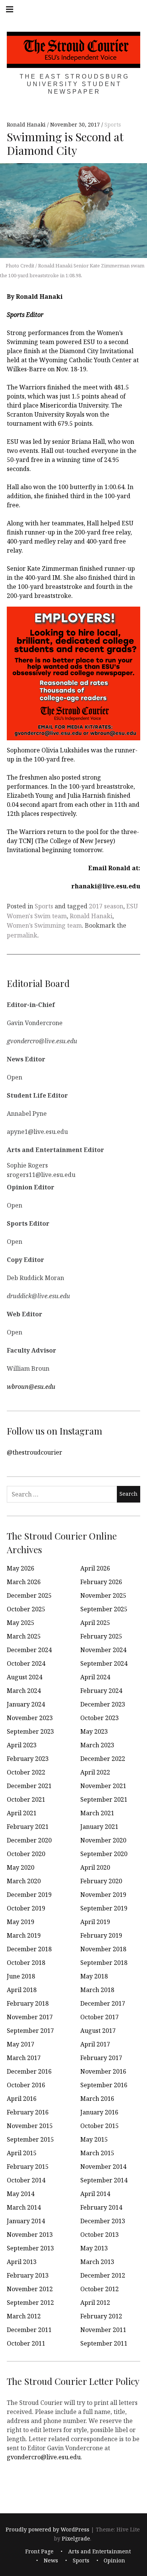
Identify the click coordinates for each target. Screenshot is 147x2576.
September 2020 (104, 1854)
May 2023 (94, 1731)
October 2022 (26, 1772)
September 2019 (104, 1908)
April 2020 (95, 1867)
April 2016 (22, 2099)
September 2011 (104, 2343)
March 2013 (97, 2262)
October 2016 (26, 2085)
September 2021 (104, 1799)
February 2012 (101, 2316)
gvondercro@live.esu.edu (44, 2457)
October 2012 (100, 2289)
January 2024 (26, 1704)
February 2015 (28, 2167)
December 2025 (29, 1595)
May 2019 (21, 1922)
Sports (113, 125)
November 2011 (103, 2330)
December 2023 (103, 1704)
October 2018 (26, 1963)
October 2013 (100, 2235)
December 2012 (103, 2275)
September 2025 (104, 1609)
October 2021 (26, 1799)
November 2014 (103, 2167)
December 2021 (29, 1786)
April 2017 (95, 2044)
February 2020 (101, 1881)
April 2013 (22, 2262)
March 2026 (24, 1582)
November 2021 (103, 1786)
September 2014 (104, 2180)
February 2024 (101, 1691)
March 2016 (97, 2099)
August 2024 (24, 1677)
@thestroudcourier (34, 1452)
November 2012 (30, 2289)
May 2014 (21, 2194)
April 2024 (95, 1677)
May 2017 (21, 2044)
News (51, 2560)
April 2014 (95, 2194)
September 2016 (104, 2085)
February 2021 (28, 1827)
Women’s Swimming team (44, 925)
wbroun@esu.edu (31, 1386)
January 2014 (26, 2221)
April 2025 (95, 1623)
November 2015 (30, 2126)
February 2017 (101, 2058)
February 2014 (101, 2207)
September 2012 (30, 2303)
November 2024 (103, 1650)
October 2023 (100, 1718)
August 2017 (98, 2031)
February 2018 (28, 2003)
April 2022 (95, 1772)
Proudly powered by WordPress (47, 2529)
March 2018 (97, 1990)
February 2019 (101, 1935)
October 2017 (100, 2017)
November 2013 (30, 2235)
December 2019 (29, 1895)
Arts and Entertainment (100, 2551)
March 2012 (24, 2316)
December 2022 (103, 1759)
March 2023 (97, 1745)
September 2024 (104, 1663)
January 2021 (99, 1827)
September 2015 (30, 2139)
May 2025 (21, 1623)
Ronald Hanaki (27, 125)
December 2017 (103, 2003)
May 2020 (21, 1867)
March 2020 (24, 1881)
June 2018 (21, 1976)
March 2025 (24, 1636)
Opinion (114, 2560)
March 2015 (97, 2153)
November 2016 (103, 2071)
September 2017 (30, 2031)
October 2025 (26, 1609)
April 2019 (95, 1922)
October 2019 (26, 1908)
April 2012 (95, 2303)
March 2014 (24, 2207)
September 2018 (104, 1963)
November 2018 (103, 1949)
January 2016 (99, 2112)
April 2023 (22, 1745)
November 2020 (103, 1840)
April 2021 (22, 1813)
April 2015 (22, 2153)
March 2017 (24, 2058)
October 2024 (26, 1663)
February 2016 (28, 2112)
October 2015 (100, 2126)
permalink (22, 935)
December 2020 (29, 1840)
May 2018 (94, 1976)
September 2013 (30, 2248)
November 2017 (30, 2017)
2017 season (106, 906)
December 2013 (103, 2221)
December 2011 (29, 2330)
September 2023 (30, 1731)
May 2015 (94, 2139)
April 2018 (22, 1990)
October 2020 (26, 1854)
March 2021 (97, 1813)
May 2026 (21, 1568)
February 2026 (101, 1582)
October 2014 (26, 2180)
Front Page (39, 2551)
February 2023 (28, 1759)
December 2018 (29, 1949)
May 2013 (94, 2248)
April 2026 (95, 1568)
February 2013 (28, 2275)
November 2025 (103, 1595)
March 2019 (24, 1935)
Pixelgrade (76, 2538)
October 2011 (26, 2343)
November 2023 (30, 1718)
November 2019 (103, 1895)
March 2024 (24, 1691)
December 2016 (29, 2071)
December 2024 (29, 1650)
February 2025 (101, 1636)
